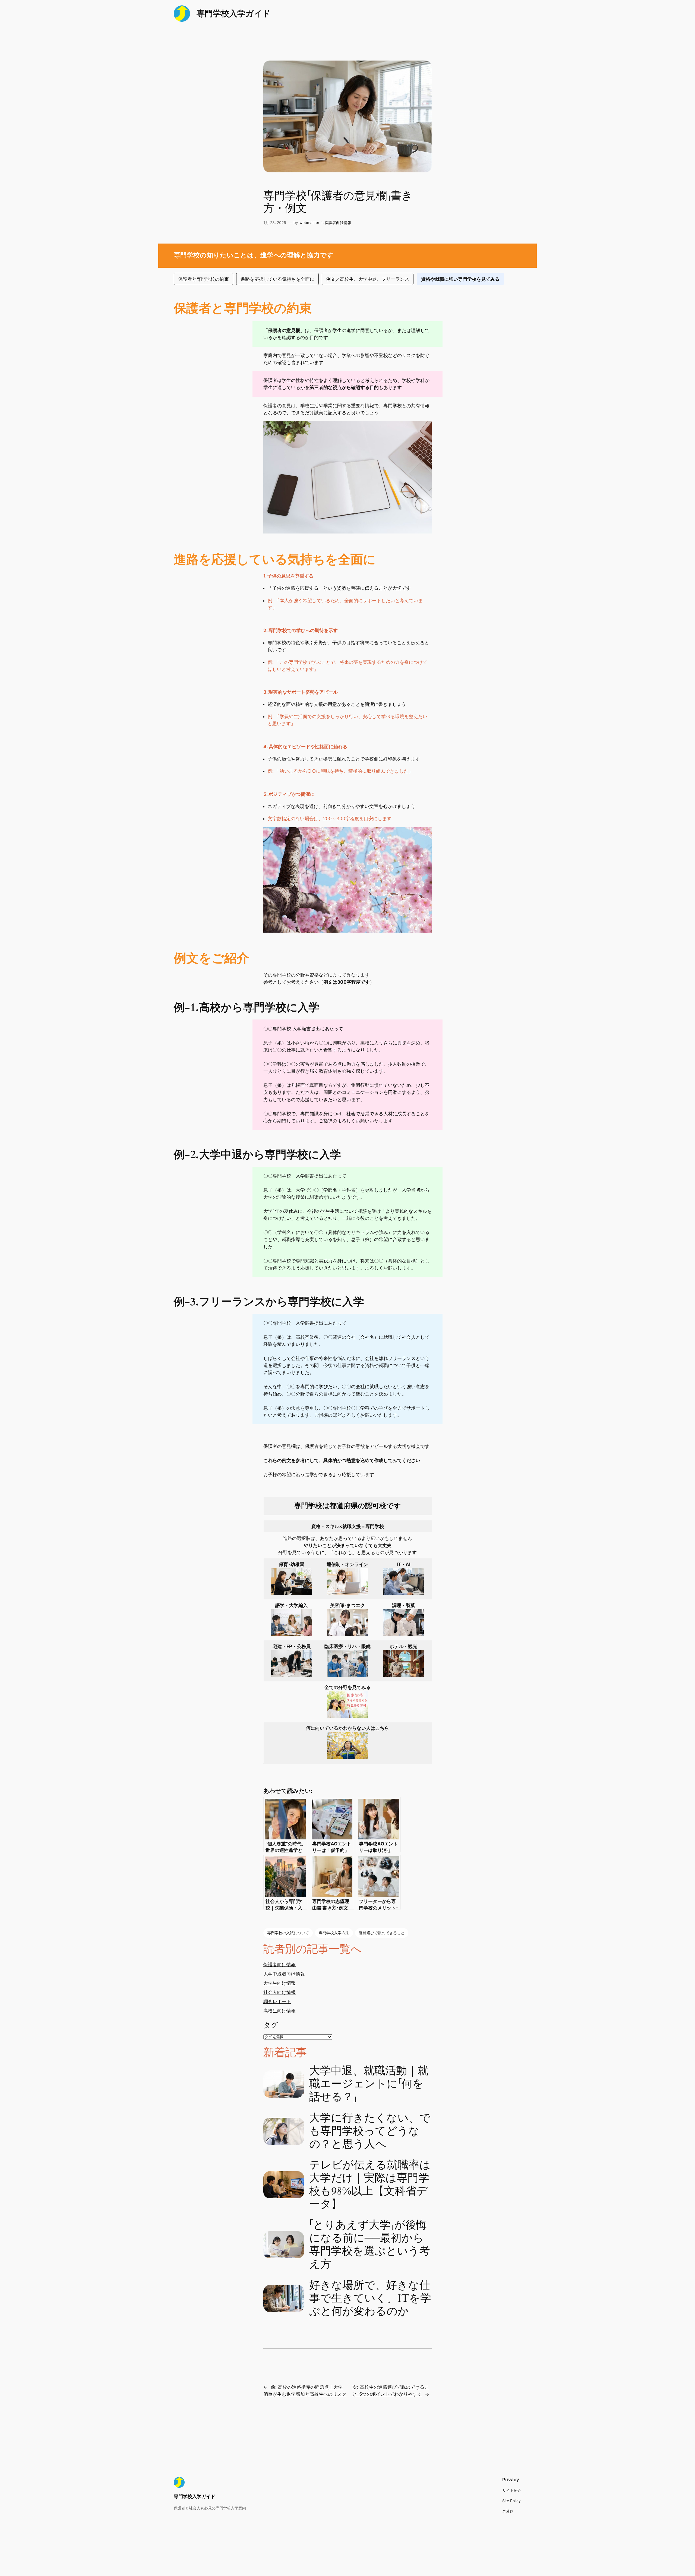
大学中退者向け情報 (284, 1974)
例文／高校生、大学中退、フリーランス (368, 279)
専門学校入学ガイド (234, 13)
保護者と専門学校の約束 (203, 279)
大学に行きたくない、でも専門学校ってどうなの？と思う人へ (370, 2131)
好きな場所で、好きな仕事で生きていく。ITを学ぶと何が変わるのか (370, 2299)
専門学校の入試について (288, 1933)
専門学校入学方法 (334, 1933)
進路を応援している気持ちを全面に (277, 279)
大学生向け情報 (279, 1983)
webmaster (309, 222)
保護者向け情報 (338, 222)
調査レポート (277, 2002)
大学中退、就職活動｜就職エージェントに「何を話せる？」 (369, 2084)
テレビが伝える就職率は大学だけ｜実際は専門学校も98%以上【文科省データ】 (370, 2185)
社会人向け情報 (279, 1992)
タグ (271, 2025)
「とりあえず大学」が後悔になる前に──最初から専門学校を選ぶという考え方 (370, 2245)
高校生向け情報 (279, 2011)
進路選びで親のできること (382, 1933)
